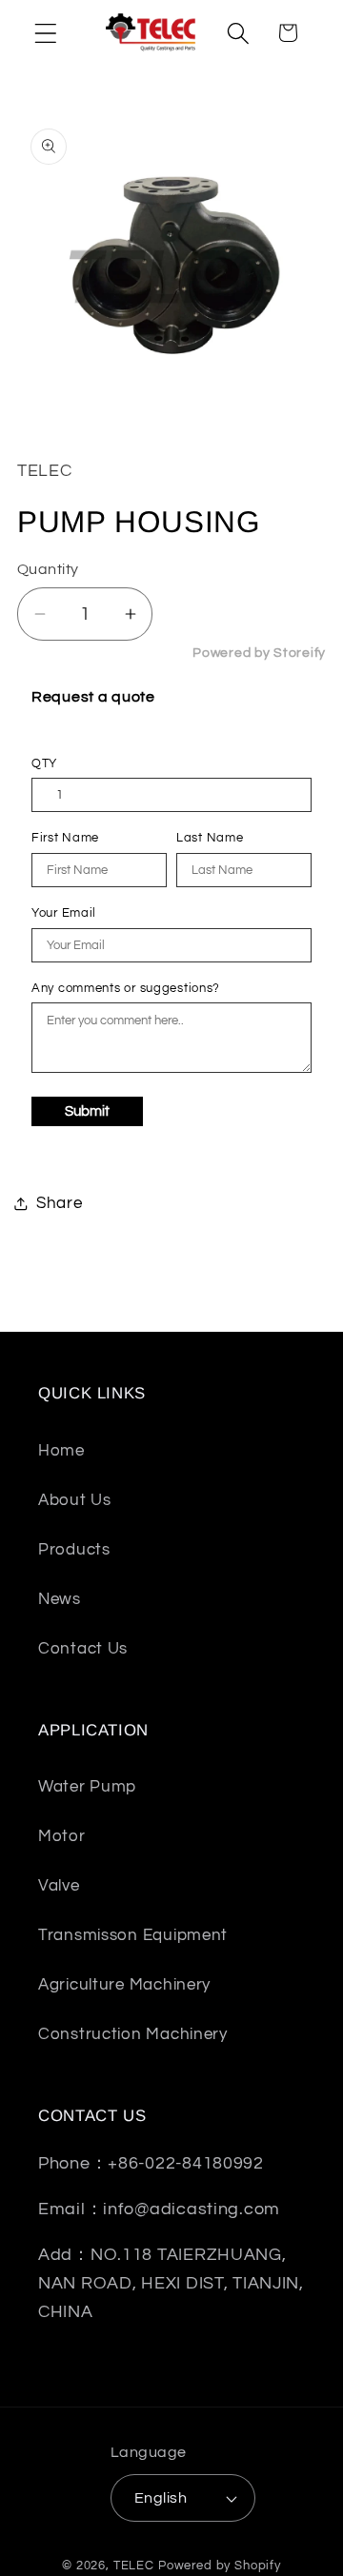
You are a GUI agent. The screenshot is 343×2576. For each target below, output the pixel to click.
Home (61, 1451)
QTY (44, 763)
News (60, 1599)
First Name (65, 838)
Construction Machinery (133, 2034)
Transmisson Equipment (133, 1935)
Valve (59, 1886)
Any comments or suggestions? (126, 988)
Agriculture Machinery (124, 1985)
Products (74, 1550)
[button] (46, 33)
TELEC (134, 2566)
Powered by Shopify (220, 2566)
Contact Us (83, 1649)
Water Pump (87, 1787)
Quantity (48, 569)
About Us (75, 1500)
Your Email (64, 913)
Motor (62, 1836)
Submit (87, 1111)
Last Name (210, 838)
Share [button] (60, 1203)
